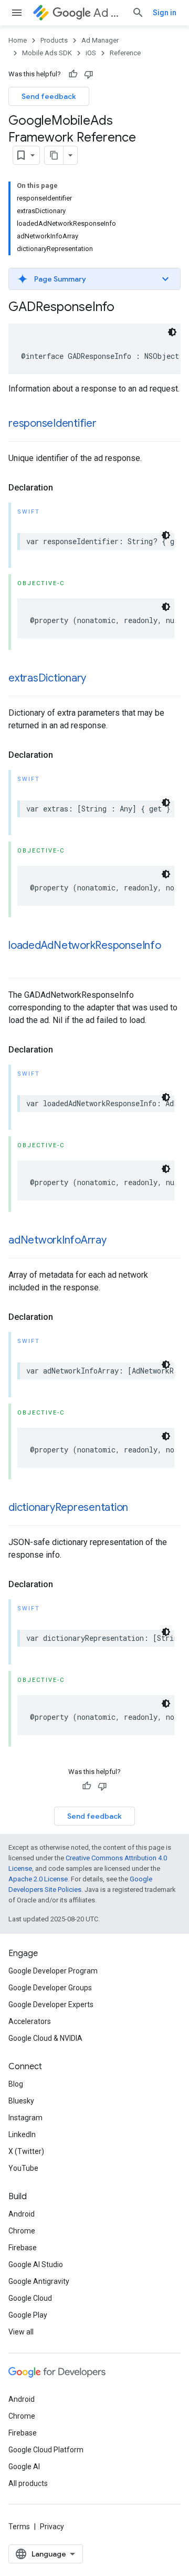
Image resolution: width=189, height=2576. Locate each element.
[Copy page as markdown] (54, 155)
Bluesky (21, 2101)
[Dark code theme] (172, 332)
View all (21, 2332)
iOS (91, 53)
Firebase (23, 2248)
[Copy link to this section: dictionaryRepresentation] (139, 1508)
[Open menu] (17, 13)
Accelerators (30, 2021)
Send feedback (49, 96)
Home (18, 40)
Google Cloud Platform (46, 2450)
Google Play (28, 2315)
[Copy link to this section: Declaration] (64, 488)
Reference (125, 53)
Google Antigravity (39, 2281)
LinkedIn (22, 2134)
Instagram (25, 2118)
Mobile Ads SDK (47, 53)
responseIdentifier (52, 423)
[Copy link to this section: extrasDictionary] (97, 679)
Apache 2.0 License (38, 1879)
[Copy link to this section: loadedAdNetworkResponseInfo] (19, 961)
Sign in (165, 13)
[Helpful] (73, 74)
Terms (19, 2527)
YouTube (23, 2168)
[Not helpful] (89, 74)
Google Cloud (30, 2298)
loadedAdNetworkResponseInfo (85, 945)
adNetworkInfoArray (57, 1240)
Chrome (22, 2231)
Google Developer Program (53, 1971)
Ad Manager (108, 13)
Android (22, 2214)
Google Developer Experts (51, 2004)
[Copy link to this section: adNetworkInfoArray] (117, 1241)
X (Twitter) (26, 2151)
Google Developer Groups (50, 1988)
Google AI (24, 2467)
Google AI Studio (36, 2264)
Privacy (52, 2527)
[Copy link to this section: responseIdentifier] (107, 424)
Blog (16, 2084)
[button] (94, 279)
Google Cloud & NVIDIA (45, 2038)
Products (54, 40)
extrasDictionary (47, 678)
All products (28, 2483)
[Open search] (138, 13)
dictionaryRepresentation (68, 1507)
